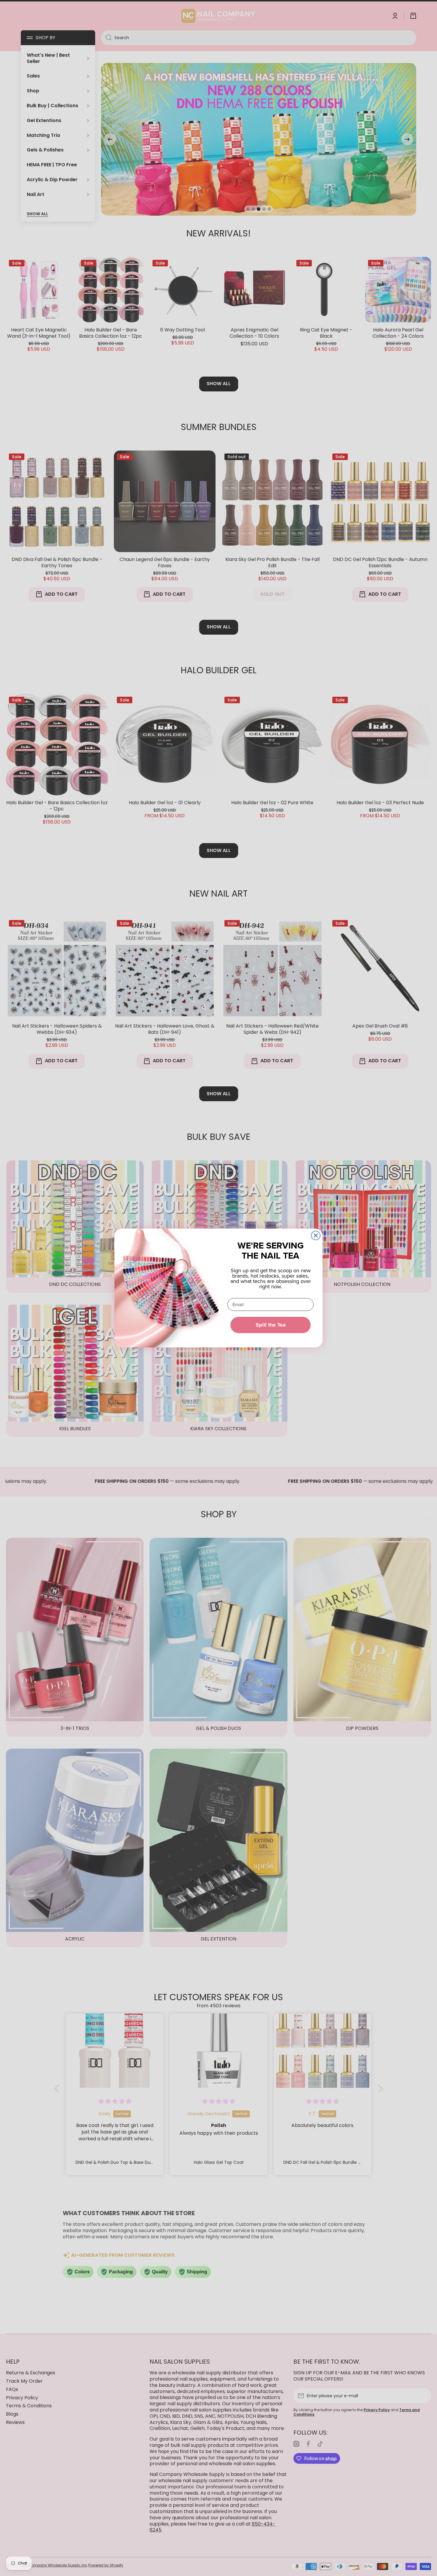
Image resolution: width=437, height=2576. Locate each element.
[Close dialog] (316, 1235)
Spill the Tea (271, 1325)
